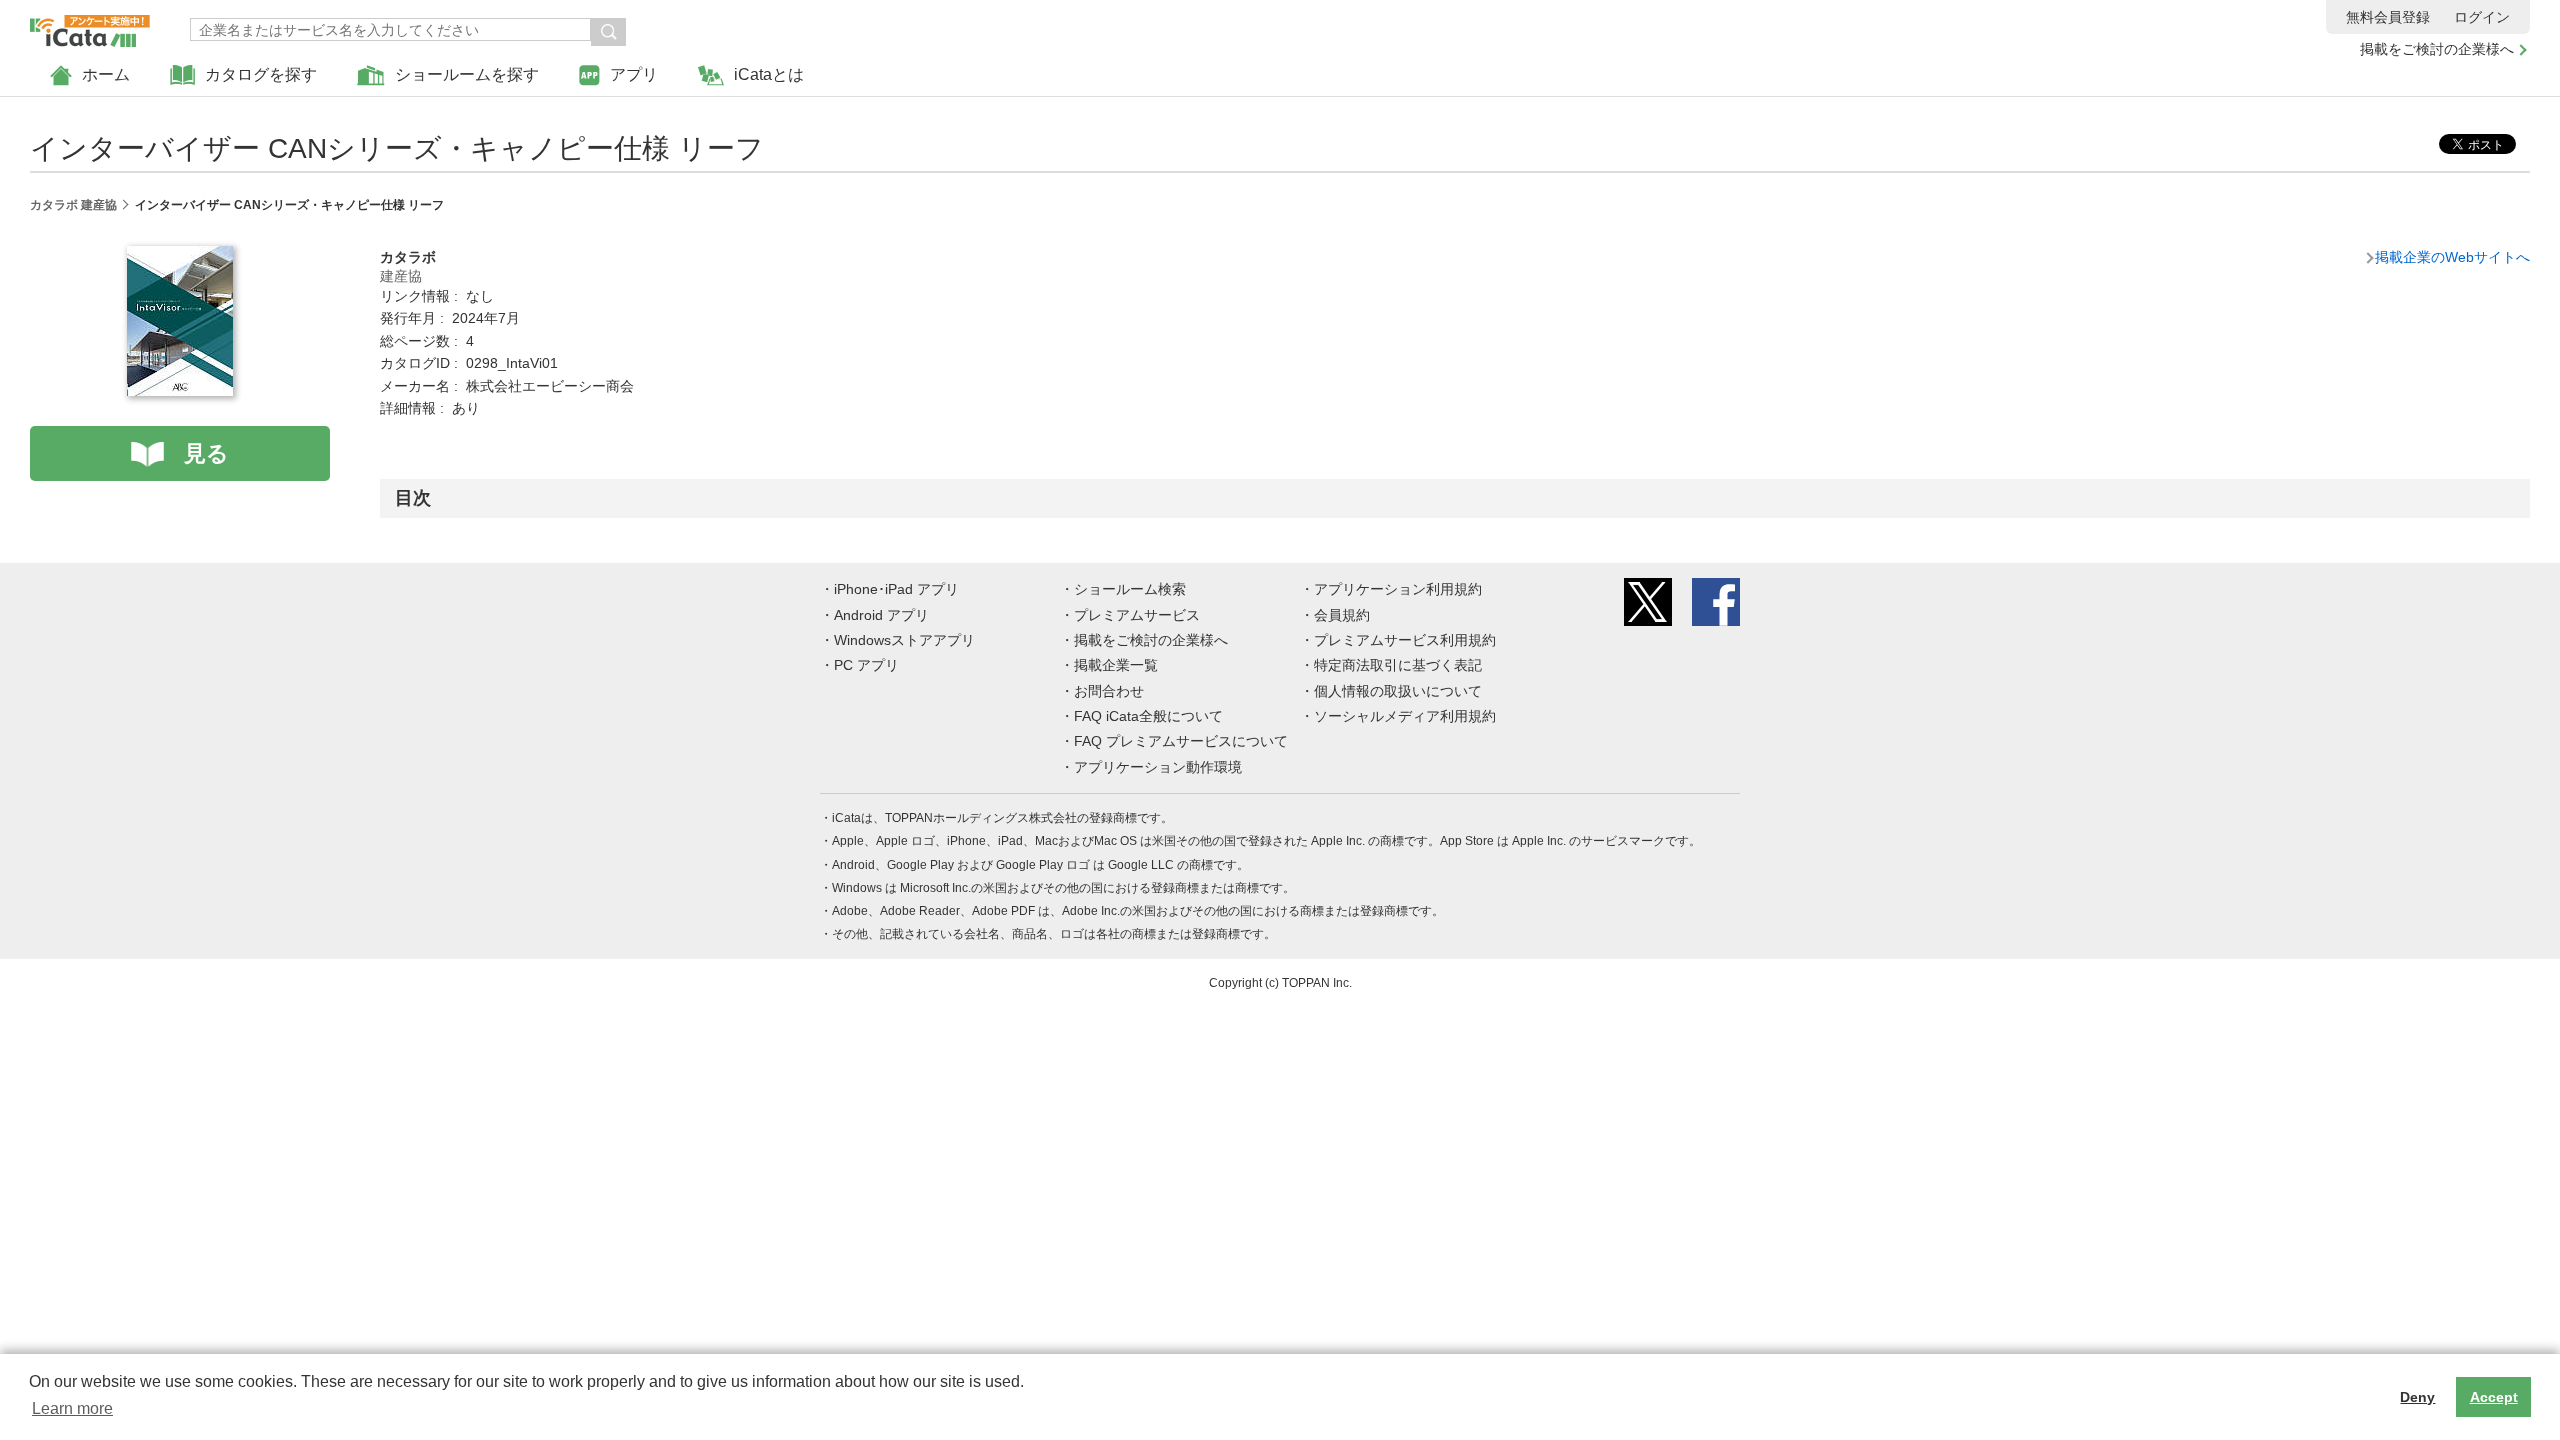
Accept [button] (2494, 1397)
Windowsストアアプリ (904, 640)
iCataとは (769, 74)
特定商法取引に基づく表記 (1398, 665)
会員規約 (1342, 615)
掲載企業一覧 (1116, 665)
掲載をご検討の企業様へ (2437, 49)
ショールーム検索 (1130, 589)
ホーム (106, 74)
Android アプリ (881, 615)
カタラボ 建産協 (73, 205)
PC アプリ (866, 665)
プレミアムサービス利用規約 (1405, 640)
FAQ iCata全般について (1148, 716)
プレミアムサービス (1137, 615)
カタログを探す (261, 74)
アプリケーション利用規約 (1398, 589)
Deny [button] (2417, 1397)
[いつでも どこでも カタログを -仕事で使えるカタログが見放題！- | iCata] (90, 26)
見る (206, 453)
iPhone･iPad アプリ (896, 589)
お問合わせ (1109, 691)
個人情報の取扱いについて (1398, 691)
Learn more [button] (72, 1408)
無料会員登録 (2388, 17)
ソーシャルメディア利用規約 (1405, 716)
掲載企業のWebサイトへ (2452, 257)
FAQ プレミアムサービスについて (1181, 741)
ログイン (2482, 17)
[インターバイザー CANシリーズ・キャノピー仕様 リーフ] (180, 257)
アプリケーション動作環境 (1158, 767)
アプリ (634, 74)
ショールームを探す (467, 74)
